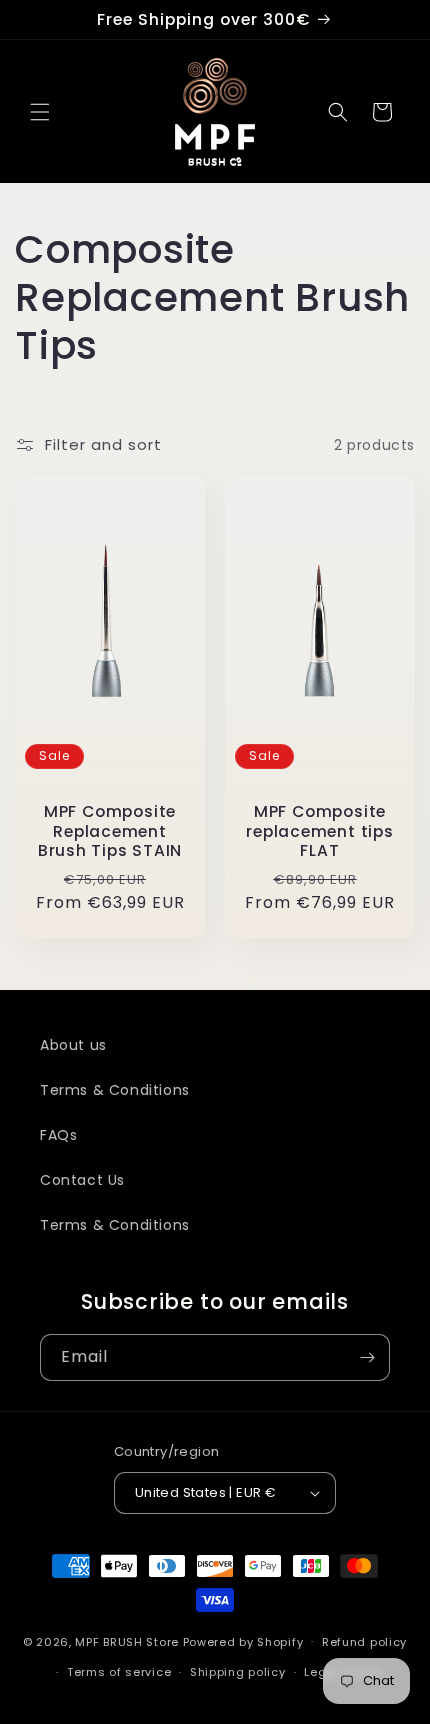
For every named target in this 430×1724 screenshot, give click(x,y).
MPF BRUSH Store (127, 1641)
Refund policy (364, 1642)
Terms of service (119, 1672)
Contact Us (82, 1180)
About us (73, 1045)
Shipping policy (238, 1672)
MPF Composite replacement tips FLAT (319, 832)
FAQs (58, 1135)
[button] (40, 112)
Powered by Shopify (243, 1641)
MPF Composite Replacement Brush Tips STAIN (110, 832)
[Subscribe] (367, 1357)
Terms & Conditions (115, 1090)
